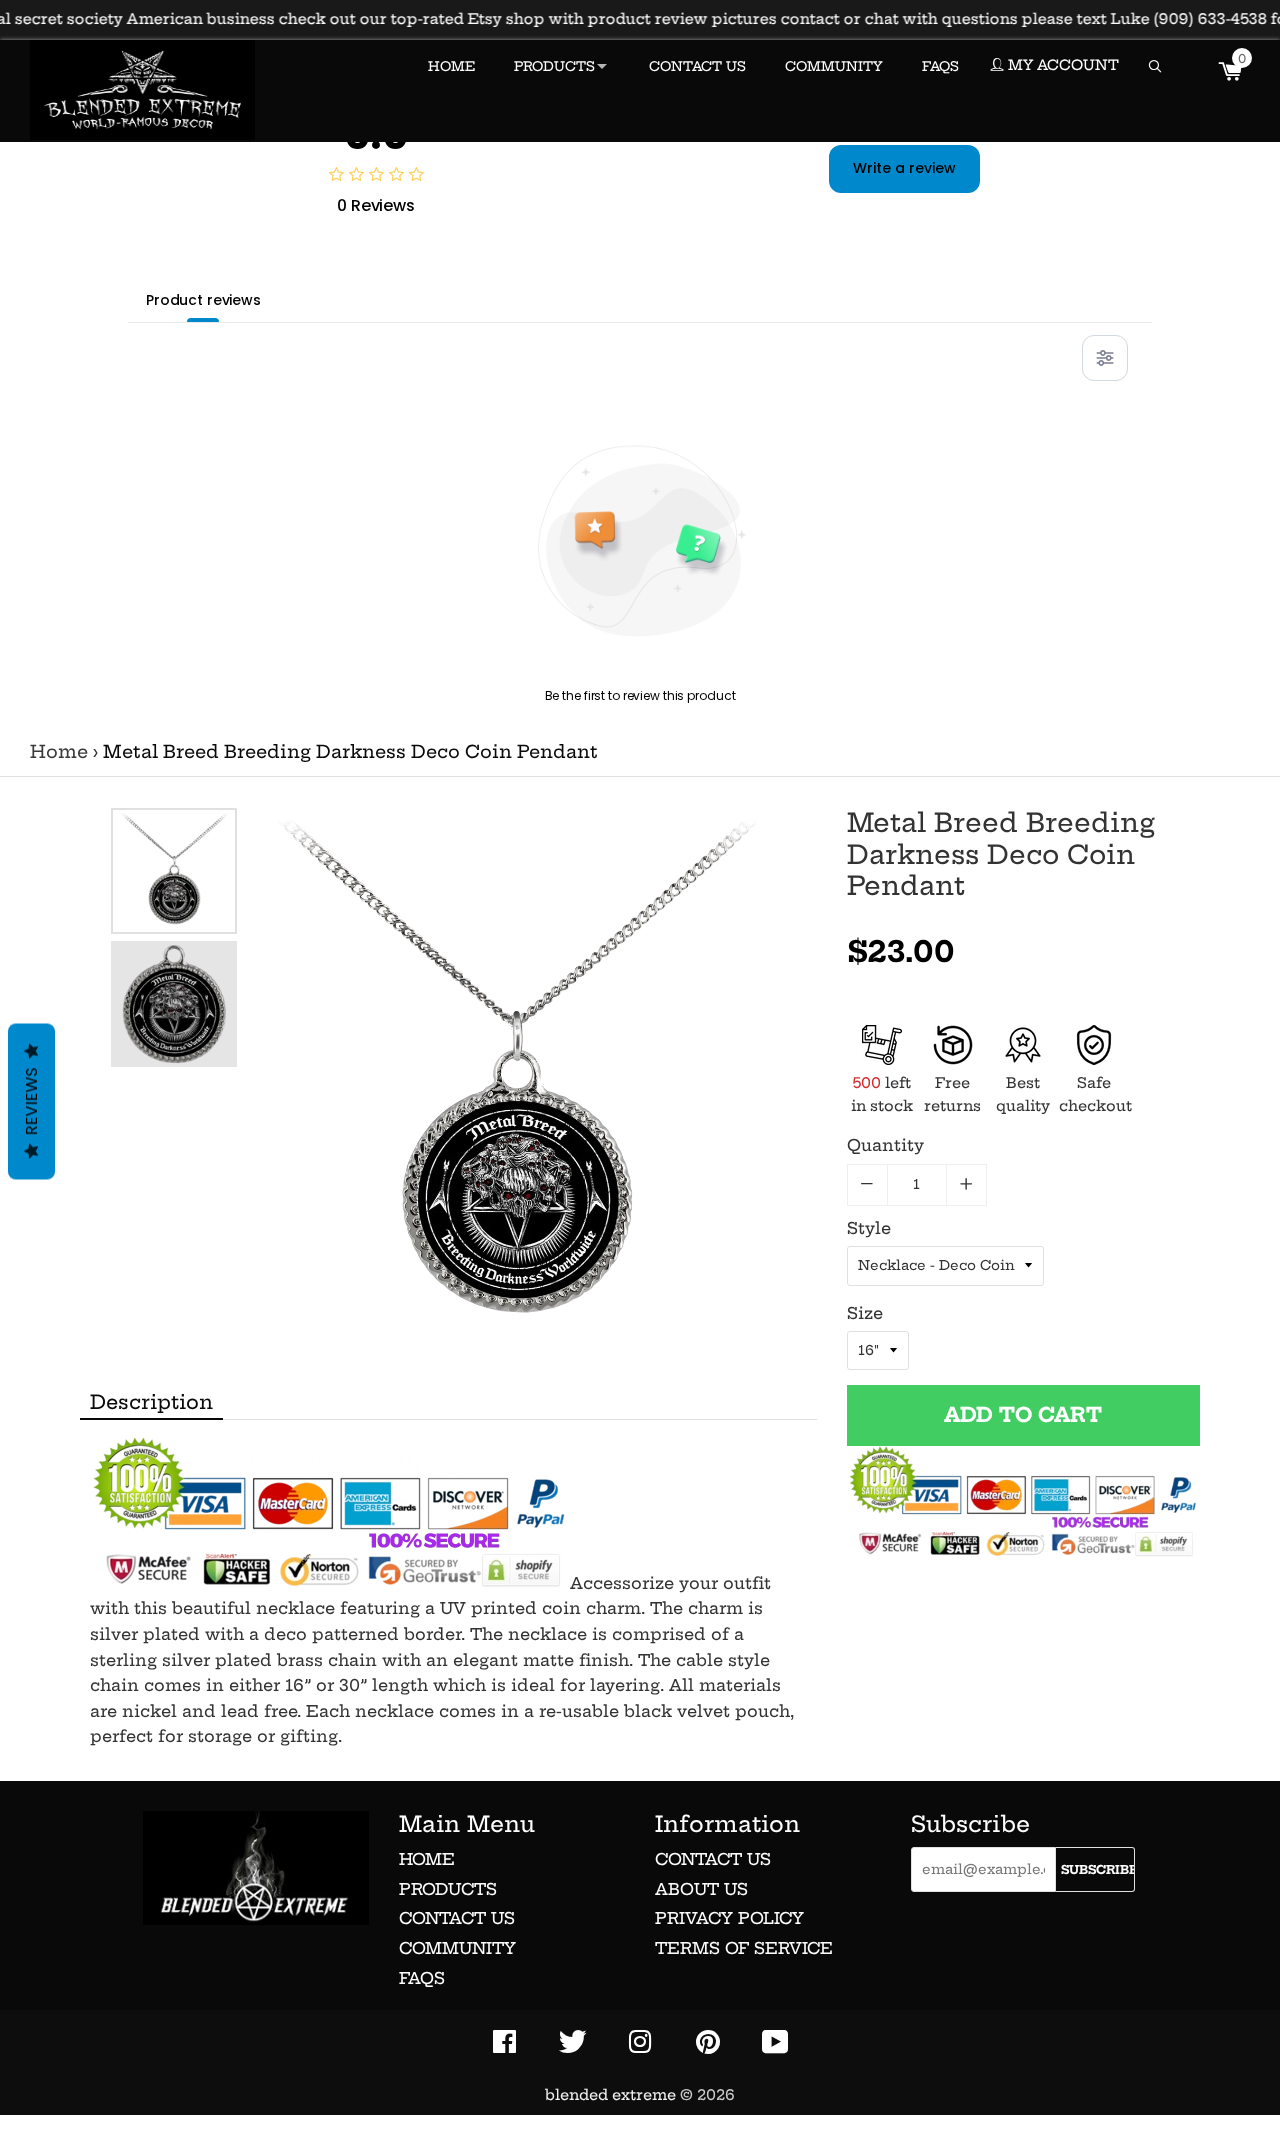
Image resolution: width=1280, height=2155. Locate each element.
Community (457, 1948)
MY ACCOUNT (1061, 65)
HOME (451, 66)
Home (59, 752)
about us (701, 1889)
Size (865, 1313)
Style (869, 1228)
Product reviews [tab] (203, 300)
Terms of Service (744, 1948)
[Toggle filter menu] (1105, 358)
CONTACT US (697, 66)
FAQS (940, 66)
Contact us (457, 1918)
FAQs (422, 1978)
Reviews (31, 1101)
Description (151, 1402)
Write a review (904, 168)
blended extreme (610, 2095)
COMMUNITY (834, 66)
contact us (713, 1859)
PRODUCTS (554, 66)
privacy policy (729, 1918)
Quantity (885, 1145)
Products (448, 1889)
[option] (174, 871)
